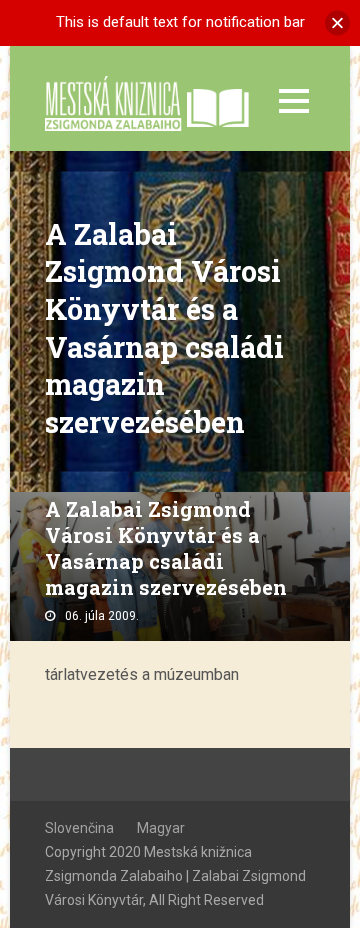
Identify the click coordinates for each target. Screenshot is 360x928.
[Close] (337, 22)
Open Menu (293, 100)
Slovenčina (79, 828)
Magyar (161, 828)
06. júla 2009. (102, 616)
